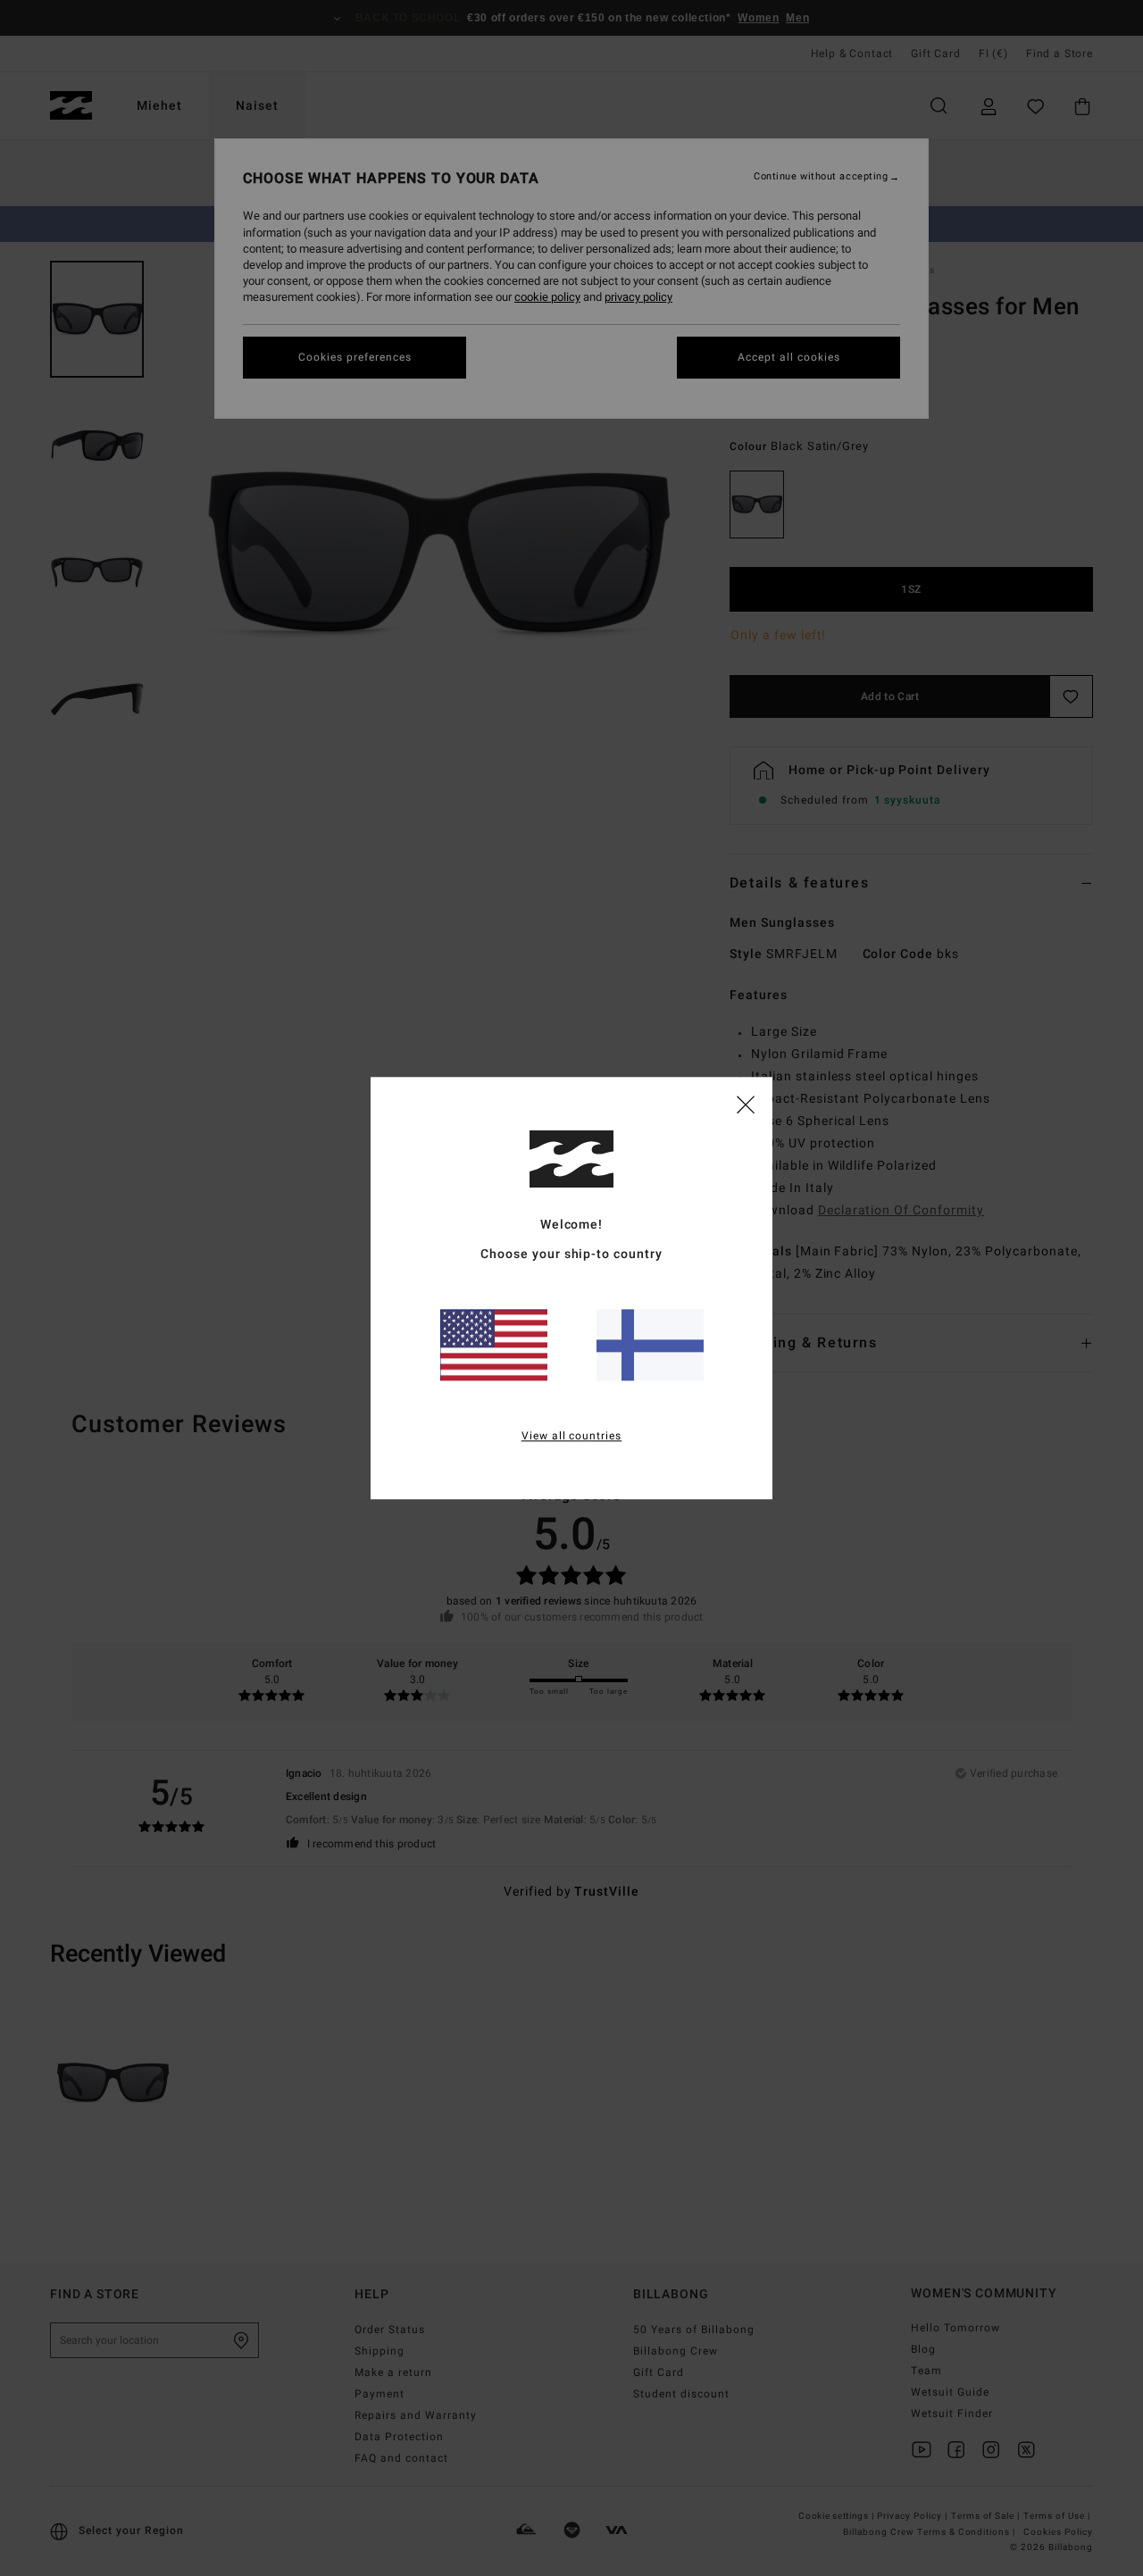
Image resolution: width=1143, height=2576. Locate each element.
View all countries (572, 1436)
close (746, 1104)
